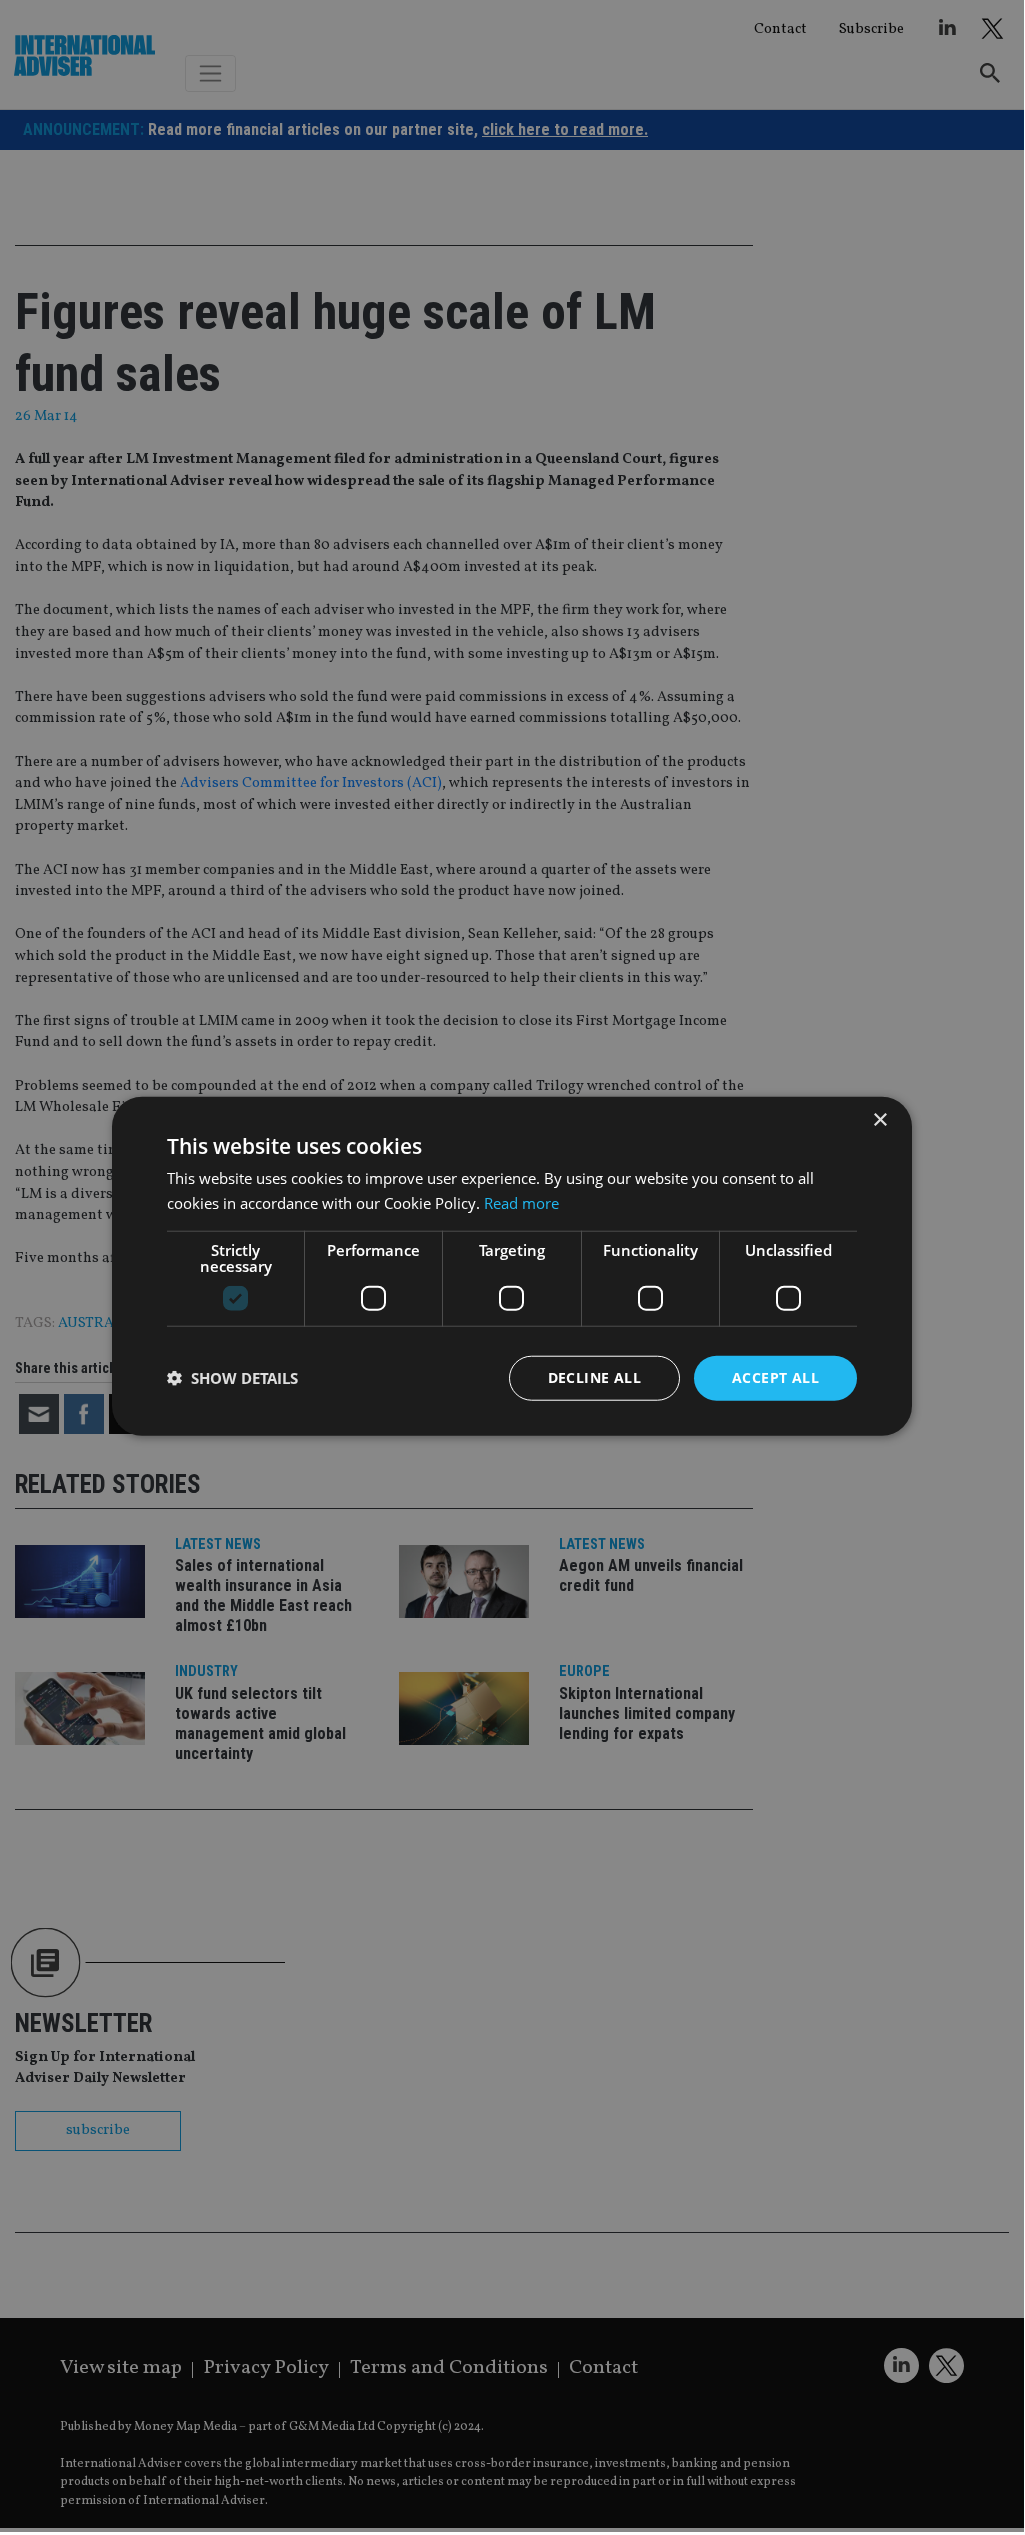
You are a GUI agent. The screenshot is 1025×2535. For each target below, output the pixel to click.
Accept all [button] (775, 1377)
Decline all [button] (594, 1377)
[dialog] (512, 1266)
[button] (232, 1378)
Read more (521, 1203)
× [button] (879, 1120)
